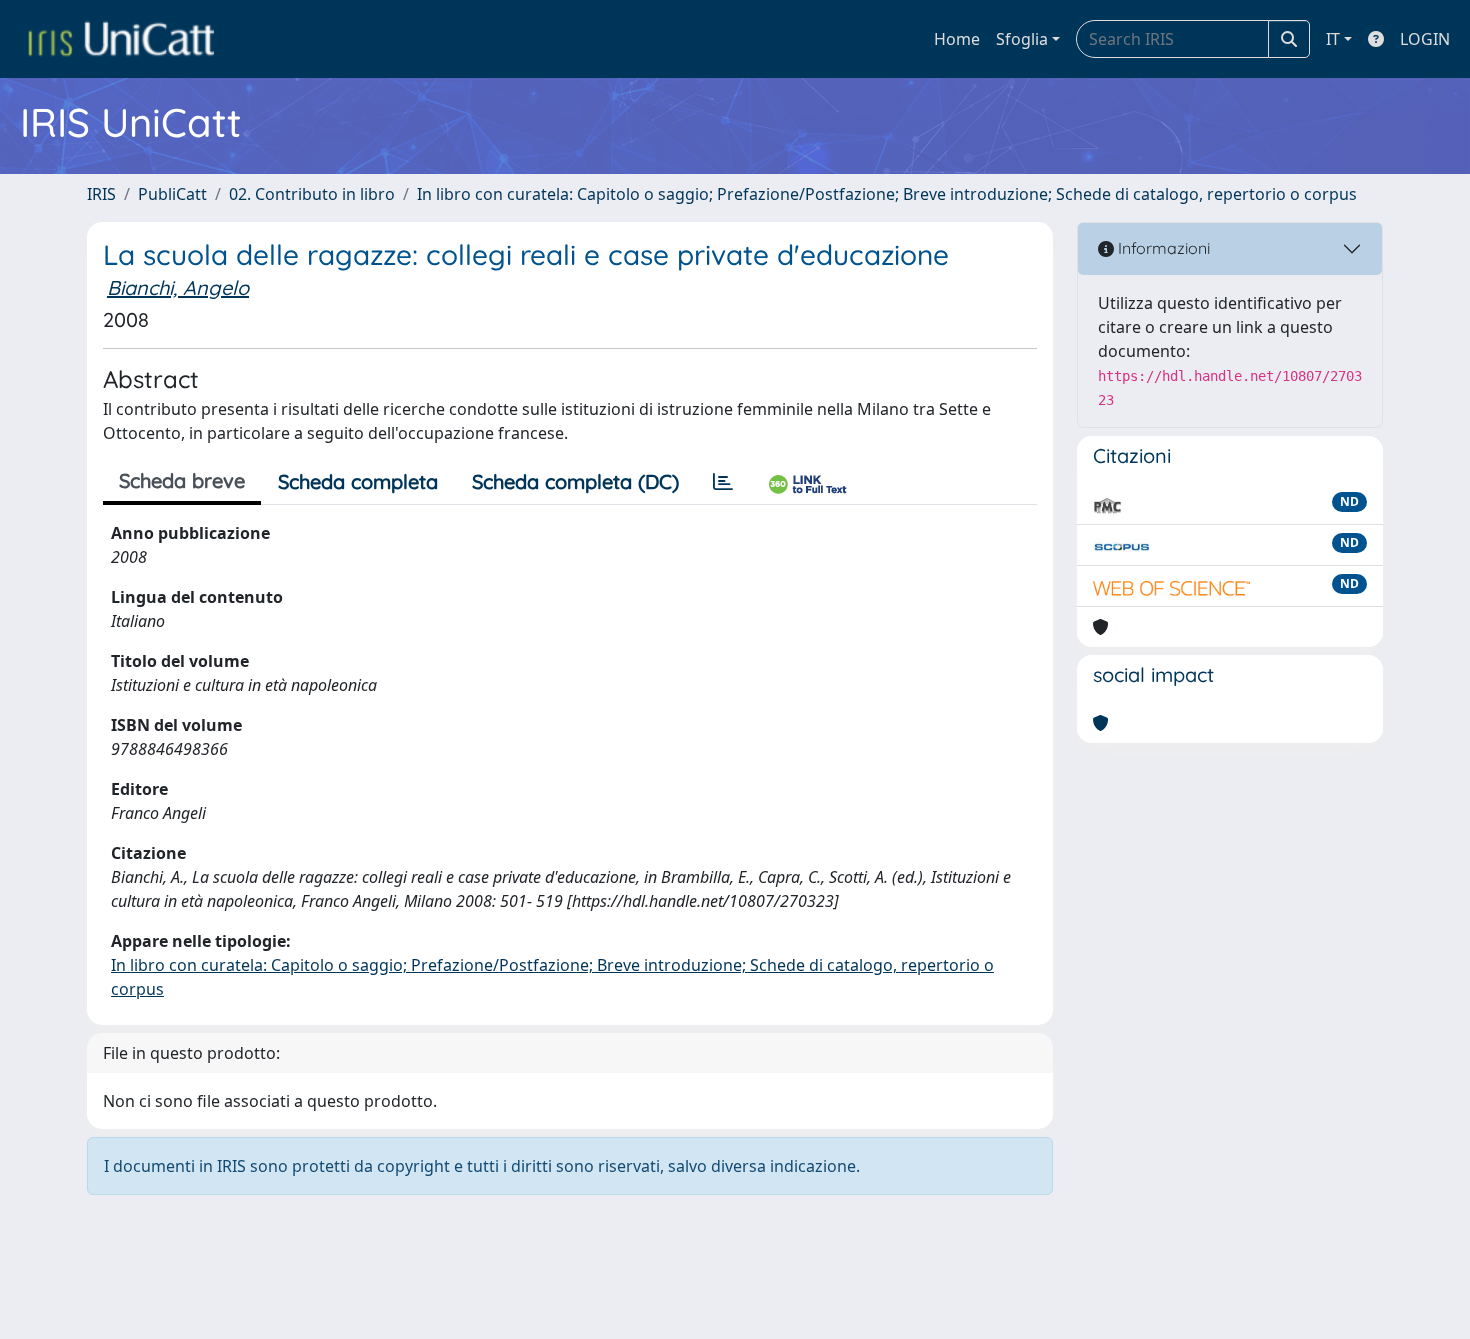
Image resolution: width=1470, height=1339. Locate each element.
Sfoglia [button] (1022, 39)
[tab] (723, 482)
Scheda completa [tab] (358, 481)
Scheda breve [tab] (182, 480)
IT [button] (1333, 39)
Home (957, 39)
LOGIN (1425, 39)
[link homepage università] (121, 39)
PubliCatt (172, 194)
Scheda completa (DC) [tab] (575, 481)
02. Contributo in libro (312, 194)
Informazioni (1162, 248)
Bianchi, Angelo (178, 287)
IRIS (101, 194)
